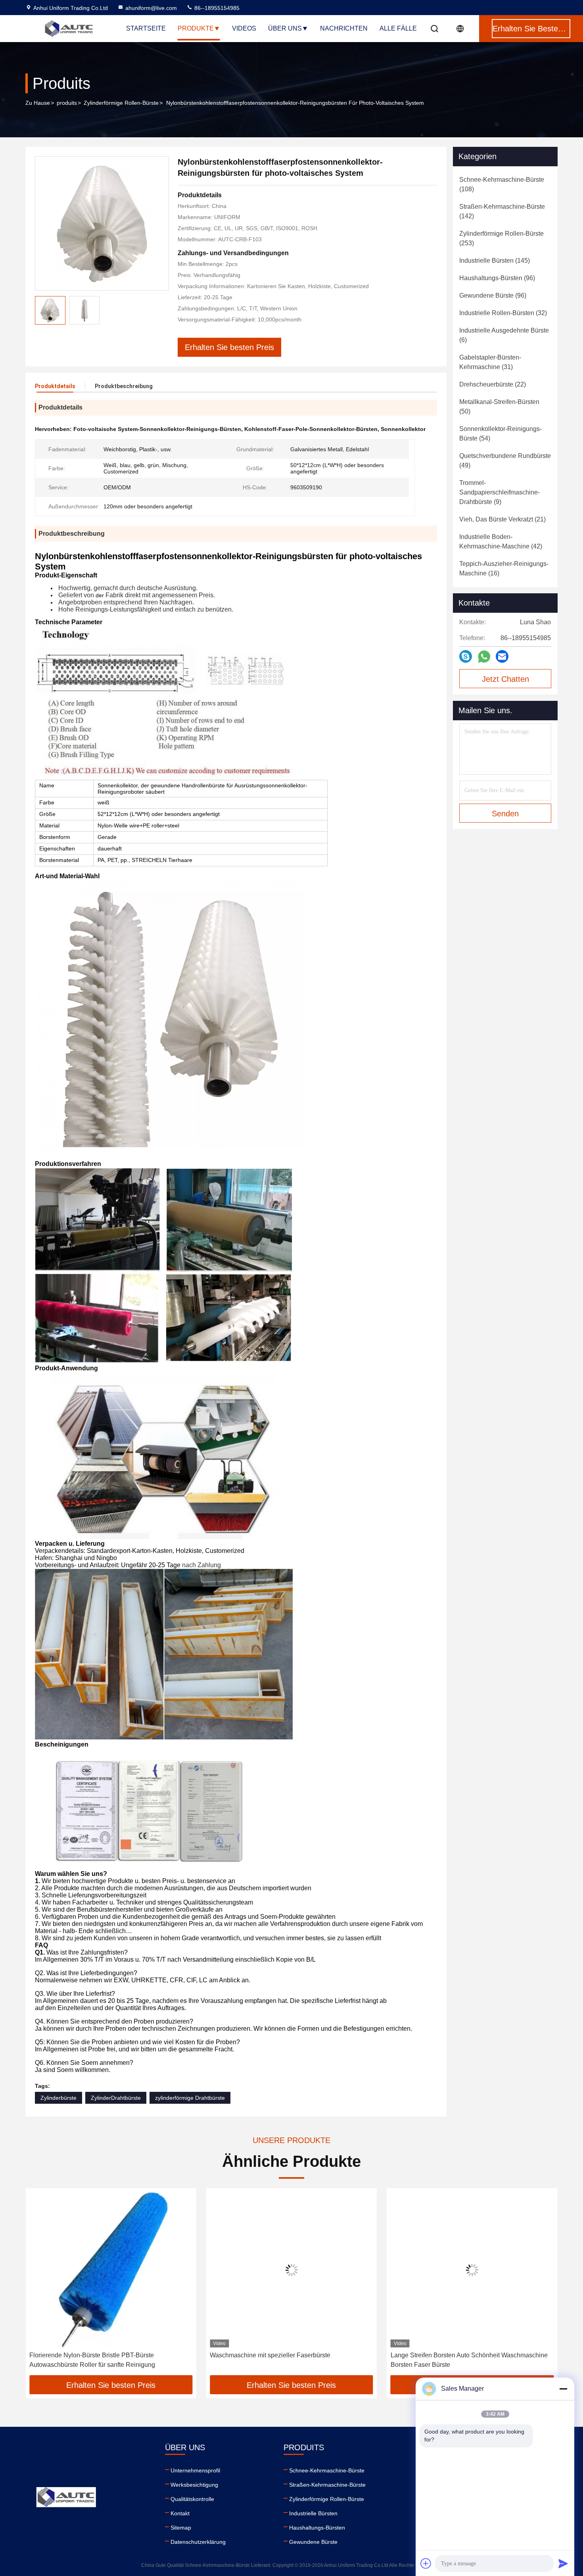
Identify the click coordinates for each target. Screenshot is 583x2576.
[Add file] (426, 2563)
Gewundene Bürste (313, 2542)
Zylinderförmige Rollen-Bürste (121, 103)
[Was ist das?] (484, 657)
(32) (503, 313)
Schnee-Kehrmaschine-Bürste (327, 2470)
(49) (505, 461)
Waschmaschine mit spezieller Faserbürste (90, 2355)
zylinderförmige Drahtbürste (190, 2098)
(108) (502, 184)
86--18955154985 (216, 8)
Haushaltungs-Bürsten (317, 2528)
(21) (502, 519)
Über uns (285, 28)
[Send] (563, 2563)
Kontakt (180, 2513)
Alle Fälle (398, 28)
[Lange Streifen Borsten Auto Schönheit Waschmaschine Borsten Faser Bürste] (291, 2270)
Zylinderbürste (58, 2098)
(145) (495, 261)
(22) (493, 384)
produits (67, 103)
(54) (501, 434)
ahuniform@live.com (151, 8)
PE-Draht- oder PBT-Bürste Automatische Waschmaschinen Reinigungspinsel (449, 2360)
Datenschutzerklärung (198, 2542)
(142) (502, 211)
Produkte (196, 28)
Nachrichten (344, 28)
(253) (501, 238)
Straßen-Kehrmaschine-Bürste (327, 2485)
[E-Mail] (502, 656)
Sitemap (181, 2528)
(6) (504, 335)
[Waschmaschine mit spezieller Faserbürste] (111, 2270)
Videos (244, 28)
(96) (497, 278)
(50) (499, 407)
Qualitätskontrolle (192, 2499)
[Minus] (563, 2389)
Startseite (146, 28)
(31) (490, 362)
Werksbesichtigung (194, 2485)
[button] (40, 2285)
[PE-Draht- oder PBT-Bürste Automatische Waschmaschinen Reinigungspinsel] (472, 2270)
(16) (504, 568)
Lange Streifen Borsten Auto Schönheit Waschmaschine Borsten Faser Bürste (288, 2360)
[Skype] (466, 656)
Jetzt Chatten (505, 679)
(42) (501, 542)
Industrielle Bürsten (313, 2513)
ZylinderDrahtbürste (116, 2098)
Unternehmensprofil (195, 2470)
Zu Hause (38, 103)
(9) (500, 492)
